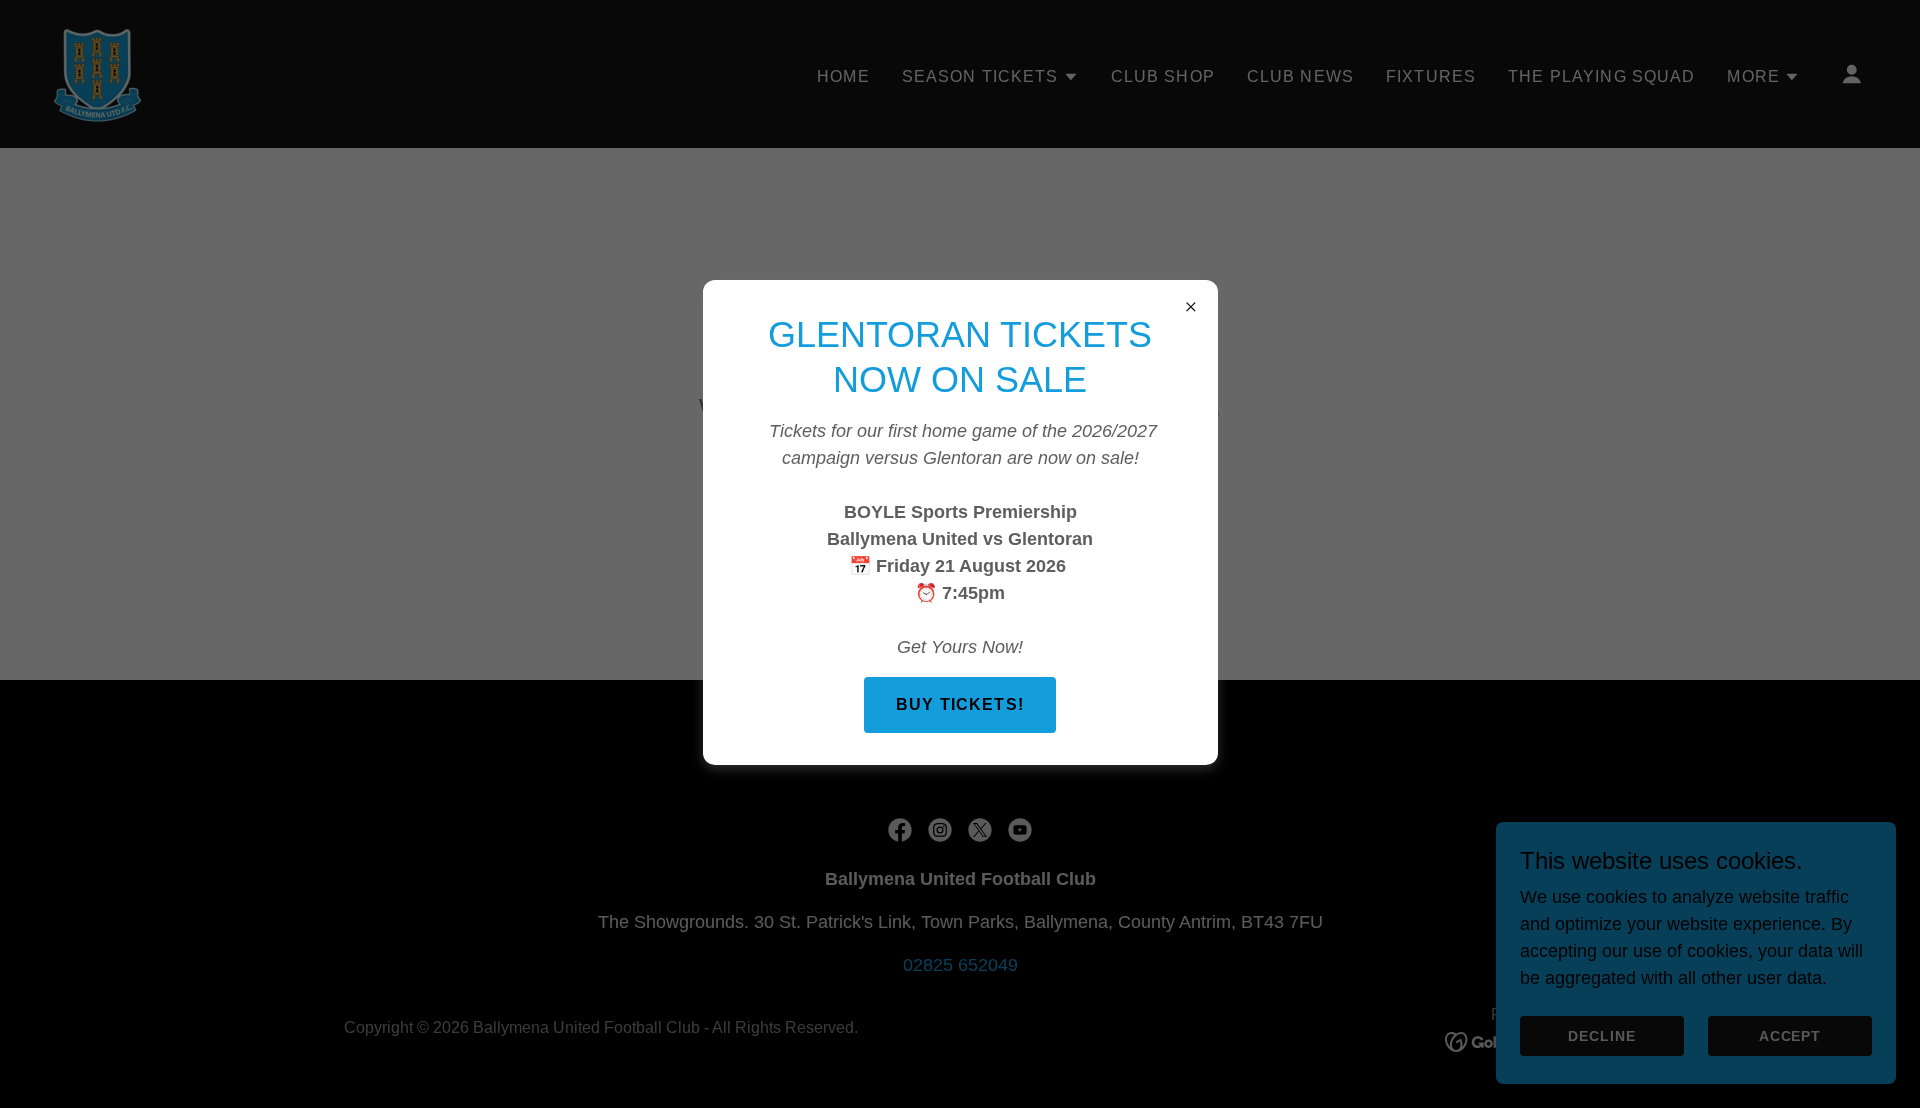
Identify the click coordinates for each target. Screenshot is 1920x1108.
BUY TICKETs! (960, 704)
